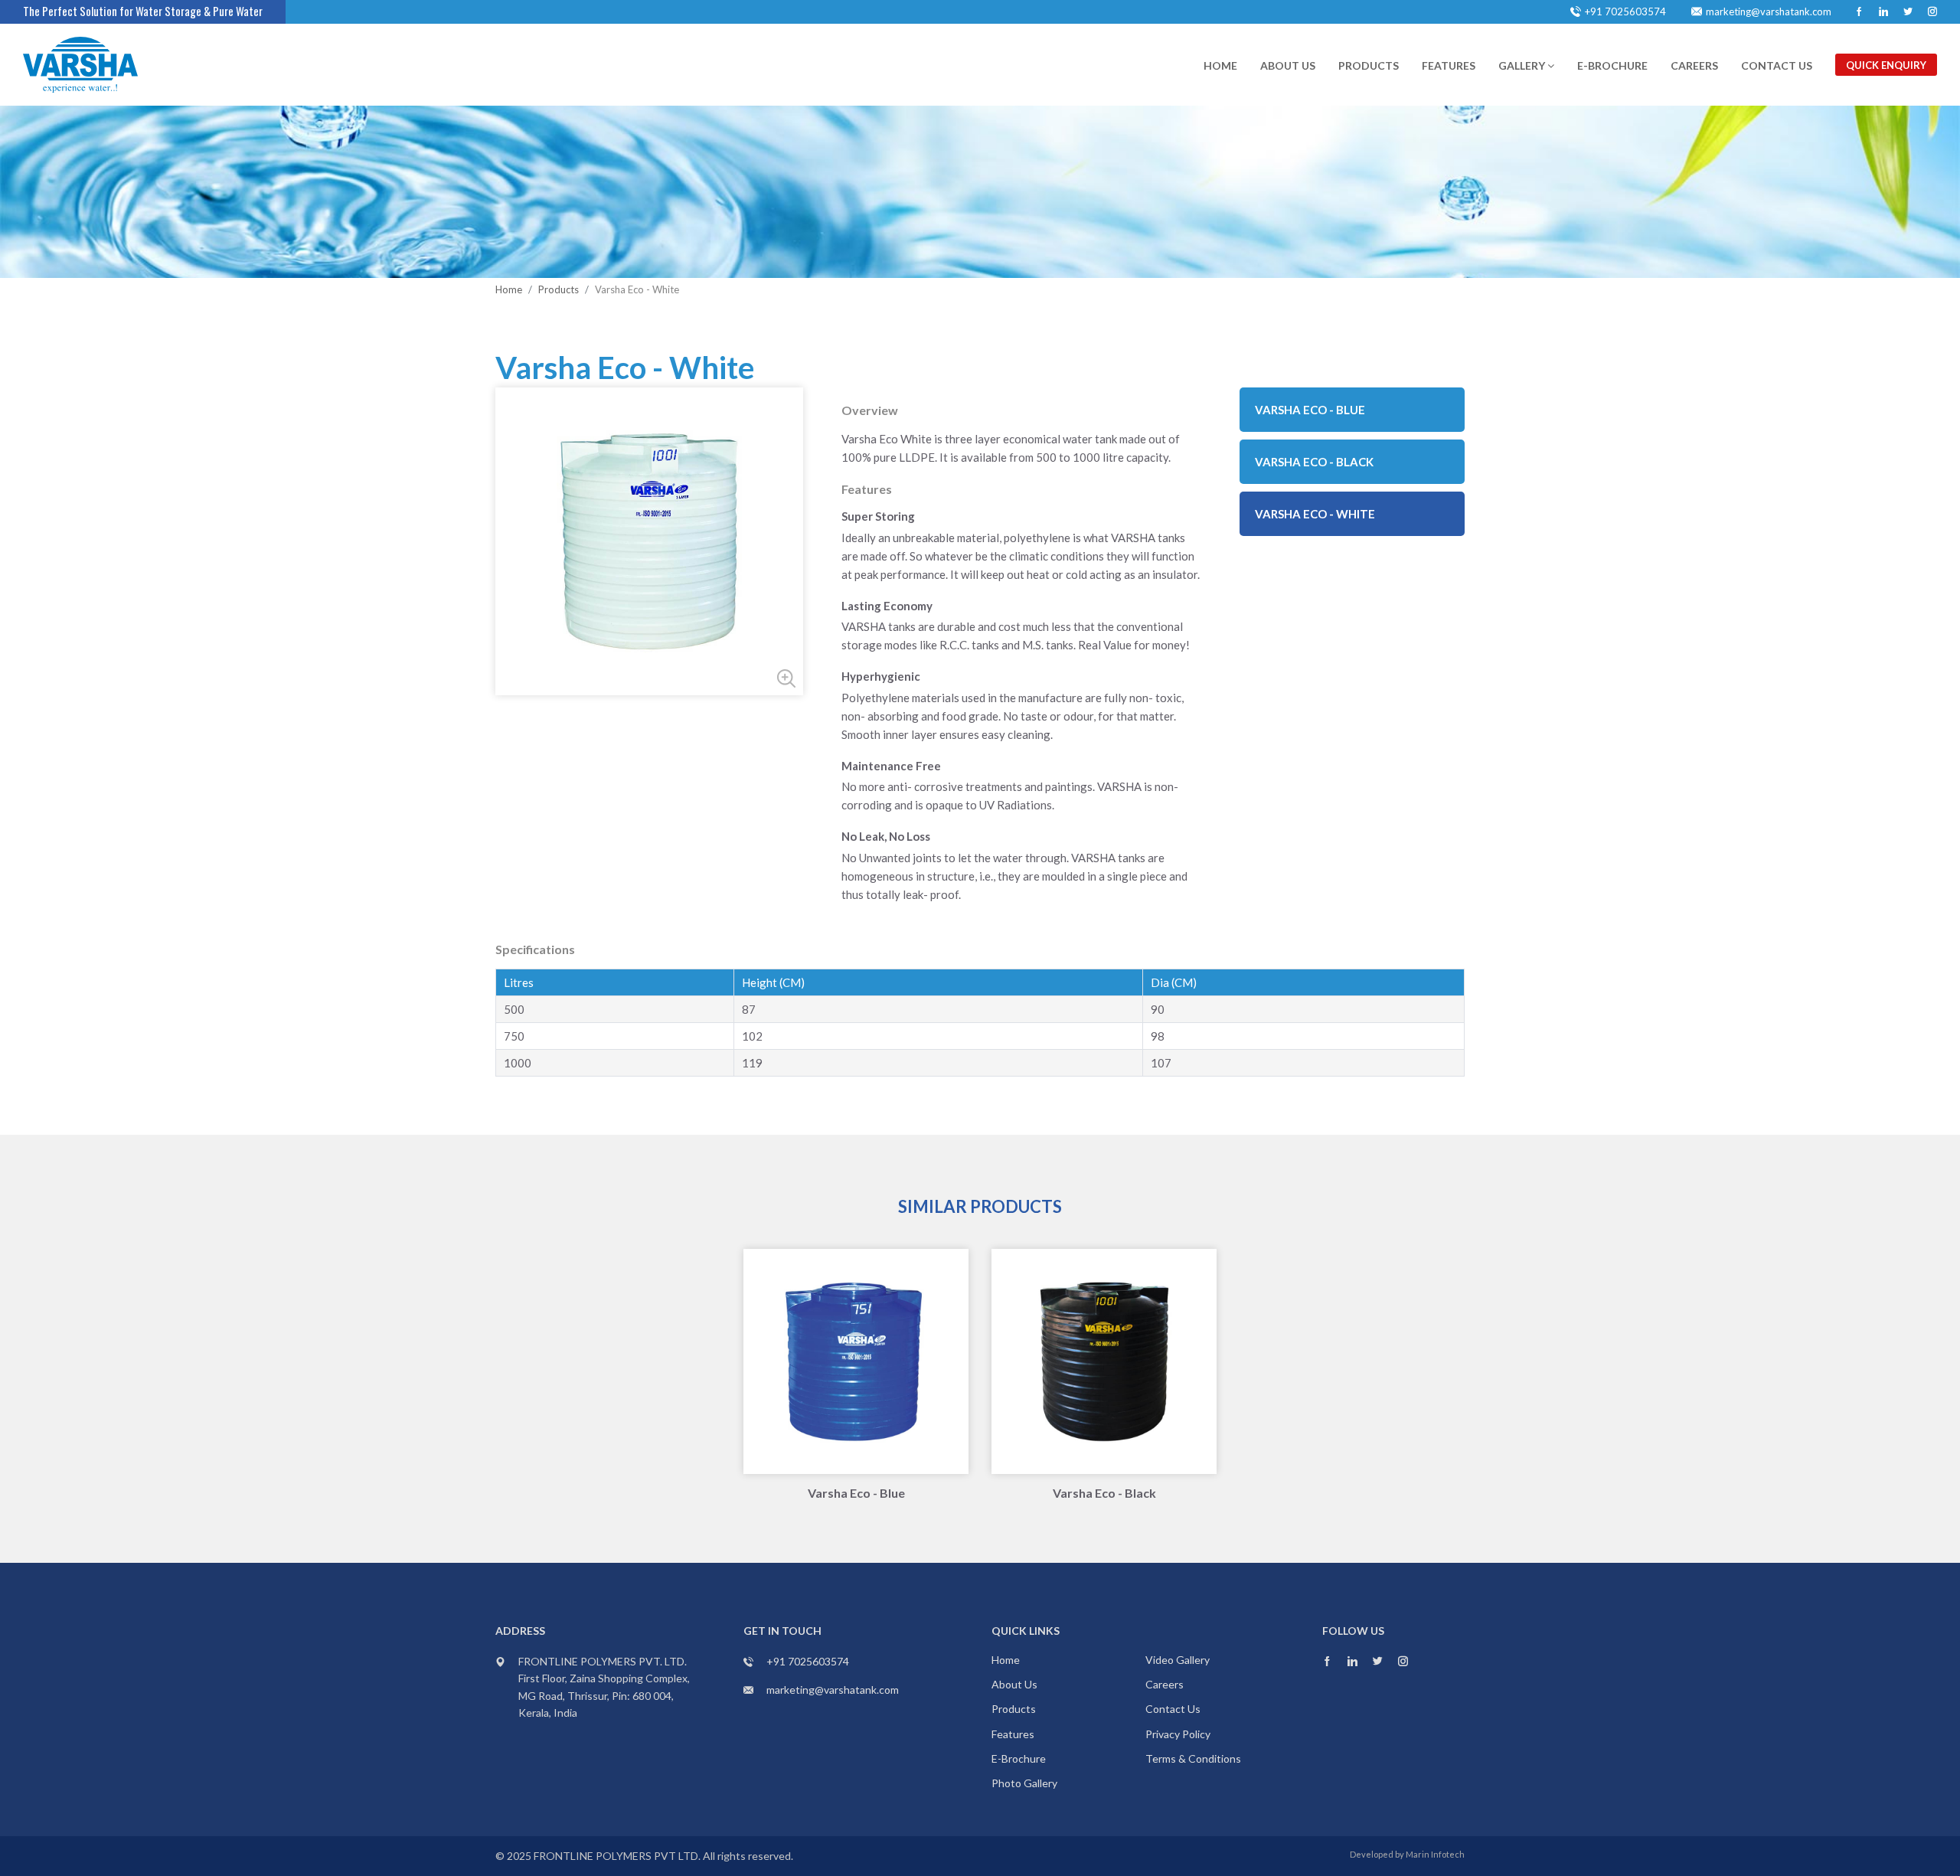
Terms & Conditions (1193, 1758)
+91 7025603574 (1625, 11)
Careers (1694, 65)
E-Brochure (1612, 65)
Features (1449, 65)
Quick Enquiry (1886, 65)
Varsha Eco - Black (1314, 462)
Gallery (1523, 65)
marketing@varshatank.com (1769, 11)
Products (1369, 65)
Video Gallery (1178, 1660)
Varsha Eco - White (1315, 514)
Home (1220, 65)
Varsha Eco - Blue (1310, 410)
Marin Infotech (1435, 1854)
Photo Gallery (1024, 1783)
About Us (1288, 65)
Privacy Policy (1178, 1734)
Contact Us (1777, 65)
